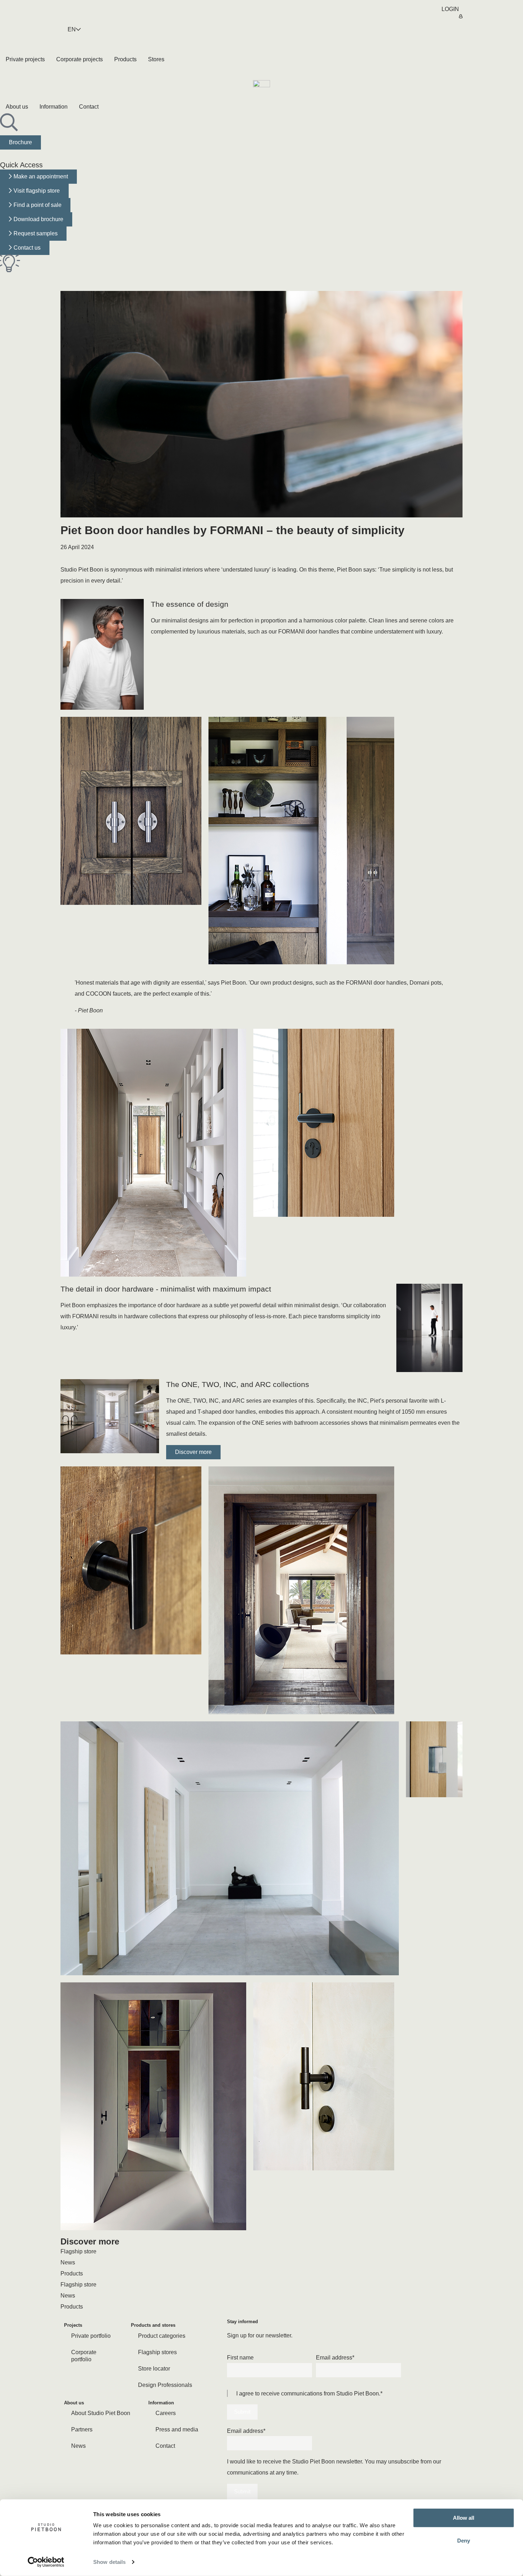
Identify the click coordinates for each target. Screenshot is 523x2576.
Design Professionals (165, 2385)
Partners (82, 2429)
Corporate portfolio (84, 2356)
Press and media (177, 2429)
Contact (165, 2446)
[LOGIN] (461, 12)
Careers (166, 2413)
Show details (109, 2562)
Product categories (162, 2336)
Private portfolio (91, 2336)
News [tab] (68, 2262)
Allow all (464, 2518)
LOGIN (450, 9)
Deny (464, 2540)
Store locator (154, 2369)
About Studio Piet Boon (101, 2413)
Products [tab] (72, 2273)
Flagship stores (157, 2352)
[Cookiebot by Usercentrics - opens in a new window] (46, 2562)
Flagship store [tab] (78, 2251)
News (78, 2446)
